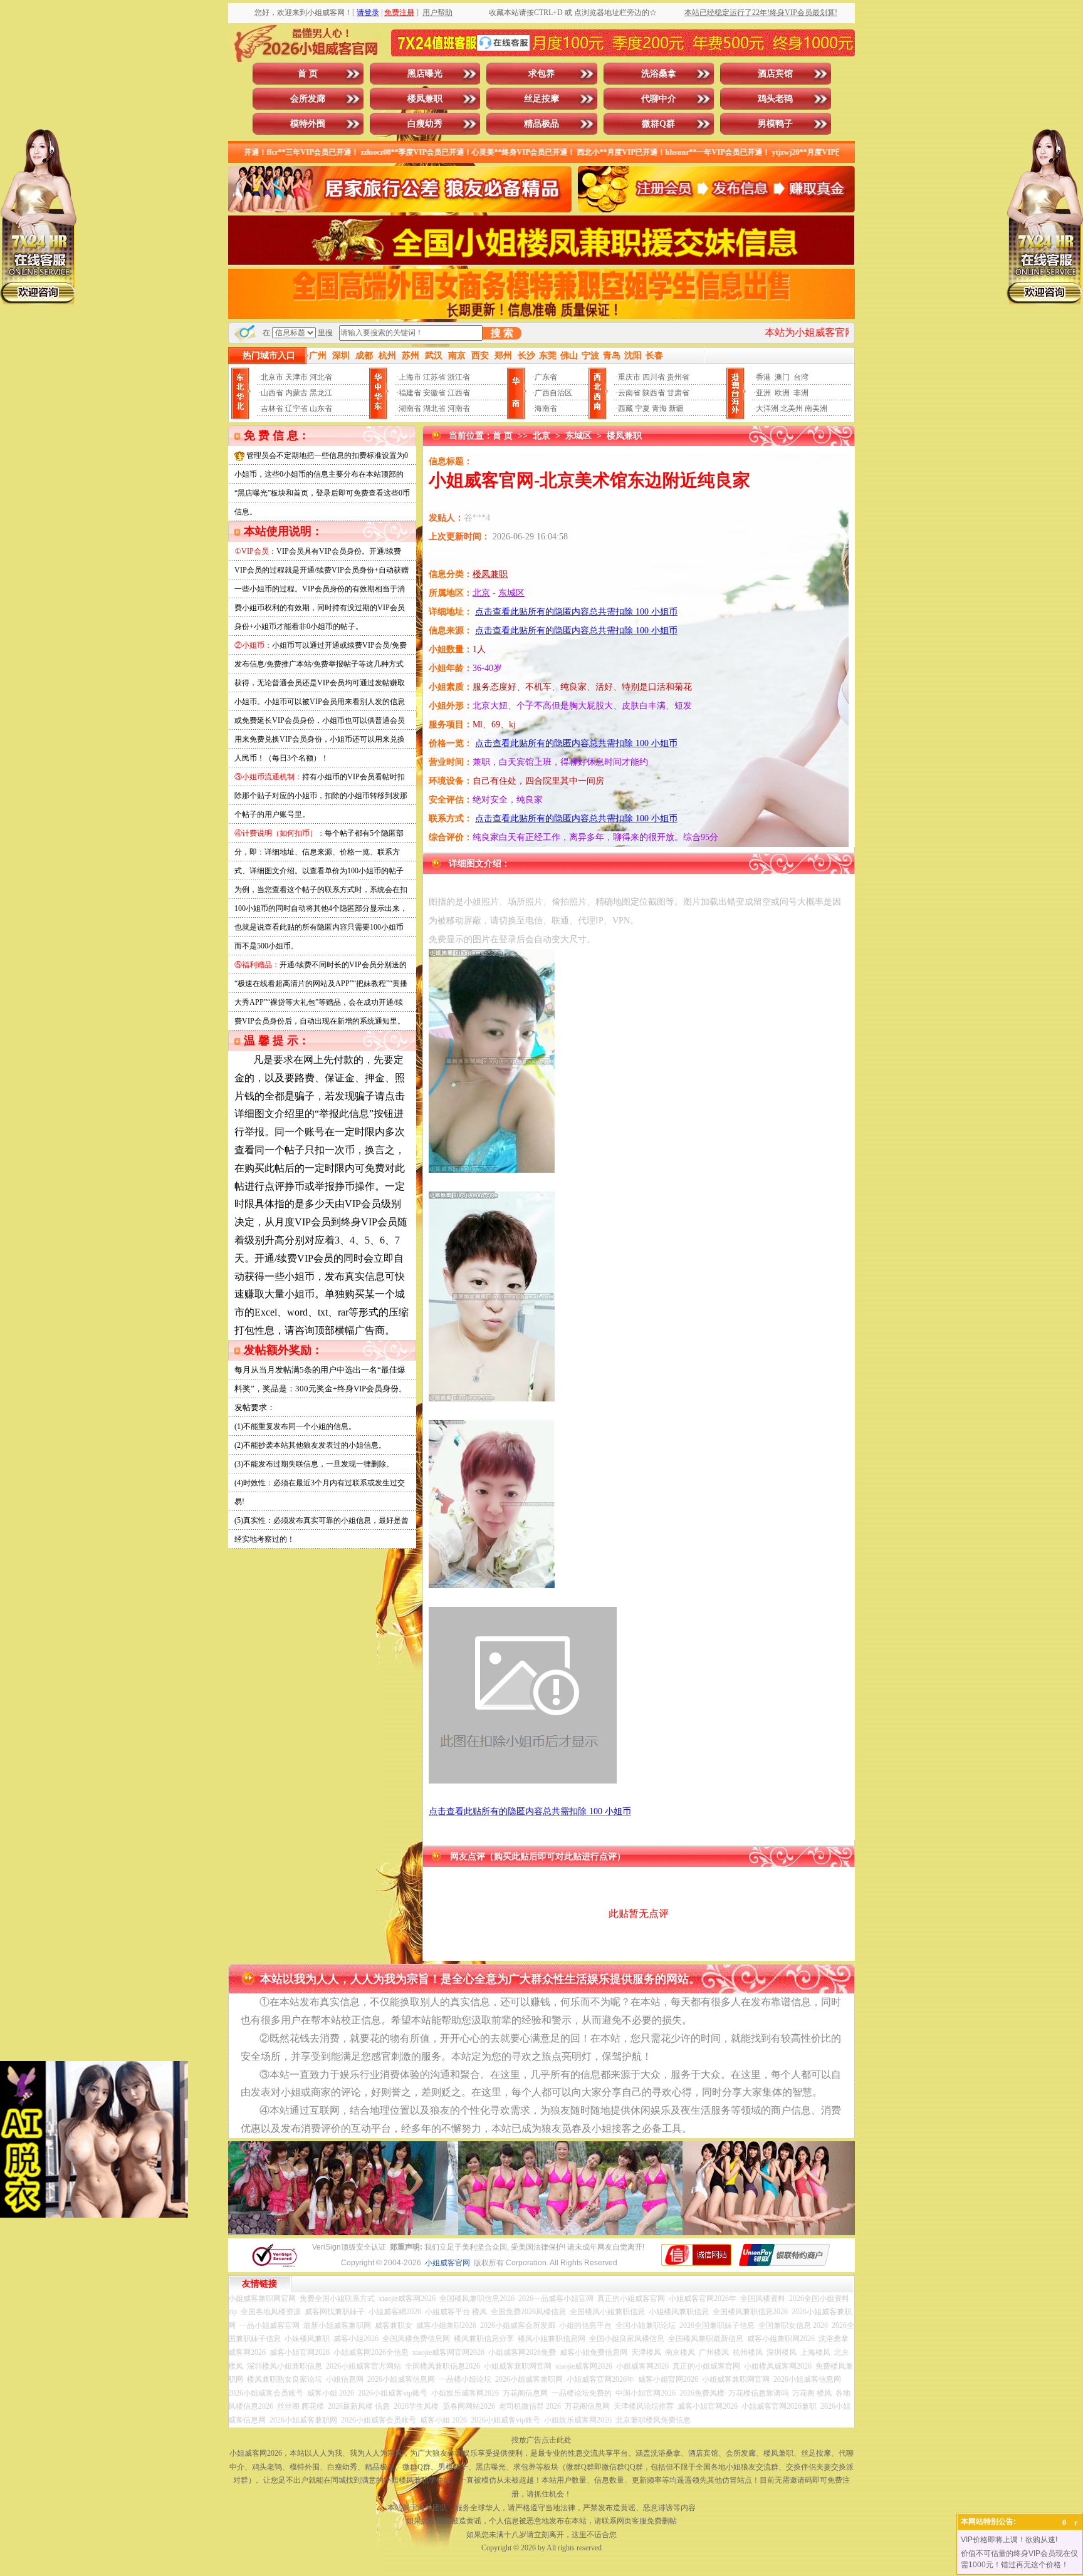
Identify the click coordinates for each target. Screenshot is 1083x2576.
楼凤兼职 (425, 99)
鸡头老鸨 (775, 99)
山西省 (272, 393)
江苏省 (434, 377)
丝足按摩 (541, 99)
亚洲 (763, 393)
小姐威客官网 (447, 2263)
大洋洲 (767, 408)
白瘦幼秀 (425, 124)
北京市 (272, 377)
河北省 (321, 377)
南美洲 (816, 408)
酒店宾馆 (775, 74)
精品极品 (541, 124)
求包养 (541, 74)
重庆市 (629, 377)
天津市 (296, 377)
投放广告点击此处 (541, 2440)
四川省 (654, 377)
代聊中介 (659, 99)
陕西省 (654, 393)
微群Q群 (658, 124)
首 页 (308, 74)
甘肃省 (678, 393)
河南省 (459, 408)
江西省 (459, 393)
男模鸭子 (775, 124)
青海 (659, 408)
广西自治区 (553, 393)
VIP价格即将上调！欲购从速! (1009, 2540)
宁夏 (642, 408)
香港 (763, 377)
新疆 (676, 408)
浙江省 (459, 377)
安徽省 (434, 393)
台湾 (801, 377)
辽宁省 (296, 408)
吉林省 (272, 408)
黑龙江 (321, 393)
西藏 (625, 408)
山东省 (321, 408)
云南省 (629, 393)
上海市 (410, 377)
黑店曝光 (425, 74)
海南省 (546, 408)
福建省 (410, 393)
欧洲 (782, 393)
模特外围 (308, 124)
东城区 (578, 436)
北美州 (792, 408)
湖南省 (410, 408)
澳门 (782, 377)
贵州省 (678, 377)
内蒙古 (296, 393)
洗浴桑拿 (659, 74)
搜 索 (502, 333)
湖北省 (434, 408)
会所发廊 (308, 99)
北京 (541, 436)
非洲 (801, 393)
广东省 (546, 377)
